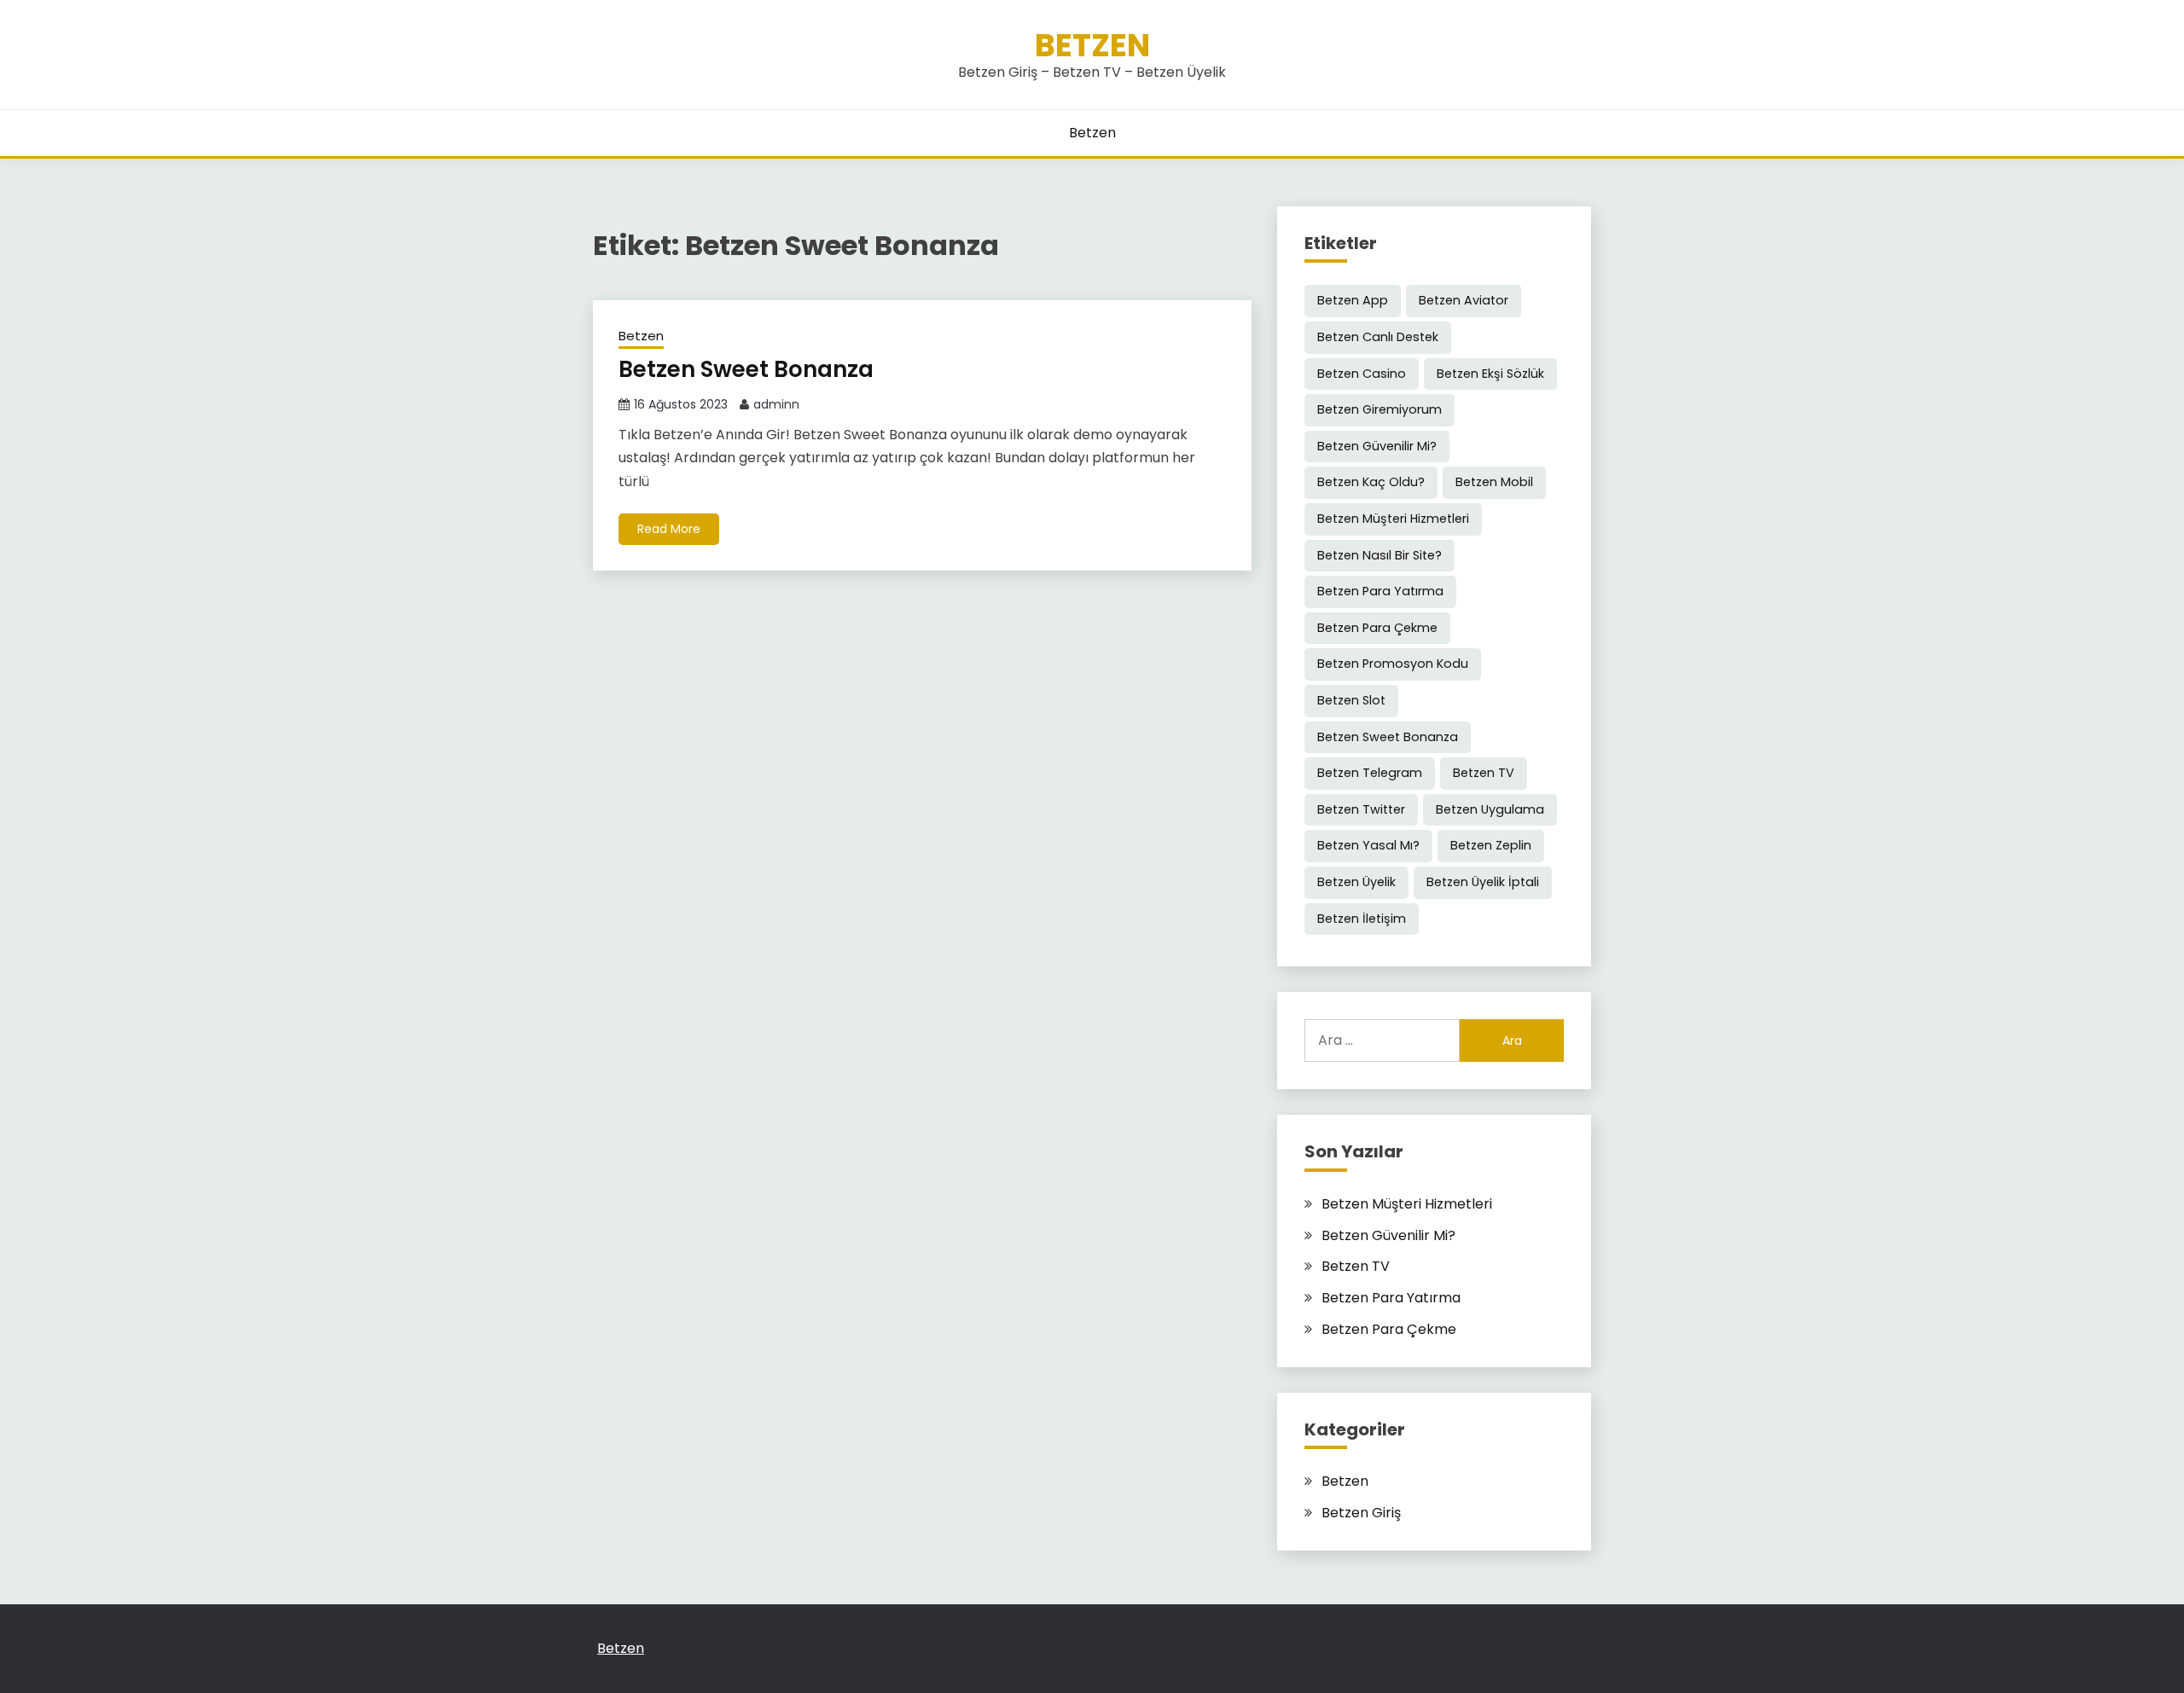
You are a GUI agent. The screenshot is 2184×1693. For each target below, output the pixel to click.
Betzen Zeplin (1491, 845)
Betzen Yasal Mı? (1368, 845)
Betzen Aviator (1464, 300)
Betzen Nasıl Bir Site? (1380, 555)
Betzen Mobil (1494, 482)
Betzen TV (1484, 773)
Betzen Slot (1351, 700)
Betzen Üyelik (1356, 882)
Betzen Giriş (1361, 1513)
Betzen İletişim (1362, 919)
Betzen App (1353, 300)
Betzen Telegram (1370, 773)
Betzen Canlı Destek (1378, 337)
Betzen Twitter (1361, 809)
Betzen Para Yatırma (1380, 591)
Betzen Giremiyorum (1380, 409)
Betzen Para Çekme (1377, 628)
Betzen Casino (1362, 374)
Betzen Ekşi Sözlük (1490, 374)
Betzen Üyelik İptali (1483, 882)
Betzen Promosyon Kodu (1393, 664)
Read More (669, 529)
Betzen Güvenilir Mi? (1377, 446)
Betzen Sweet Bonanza (749, 369)
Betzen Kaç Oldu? (1371, 482)
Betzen (1092, 45)
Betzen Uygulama (1490, 809)
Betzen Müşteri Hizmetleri (1393, 519)
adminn (776, 404)
